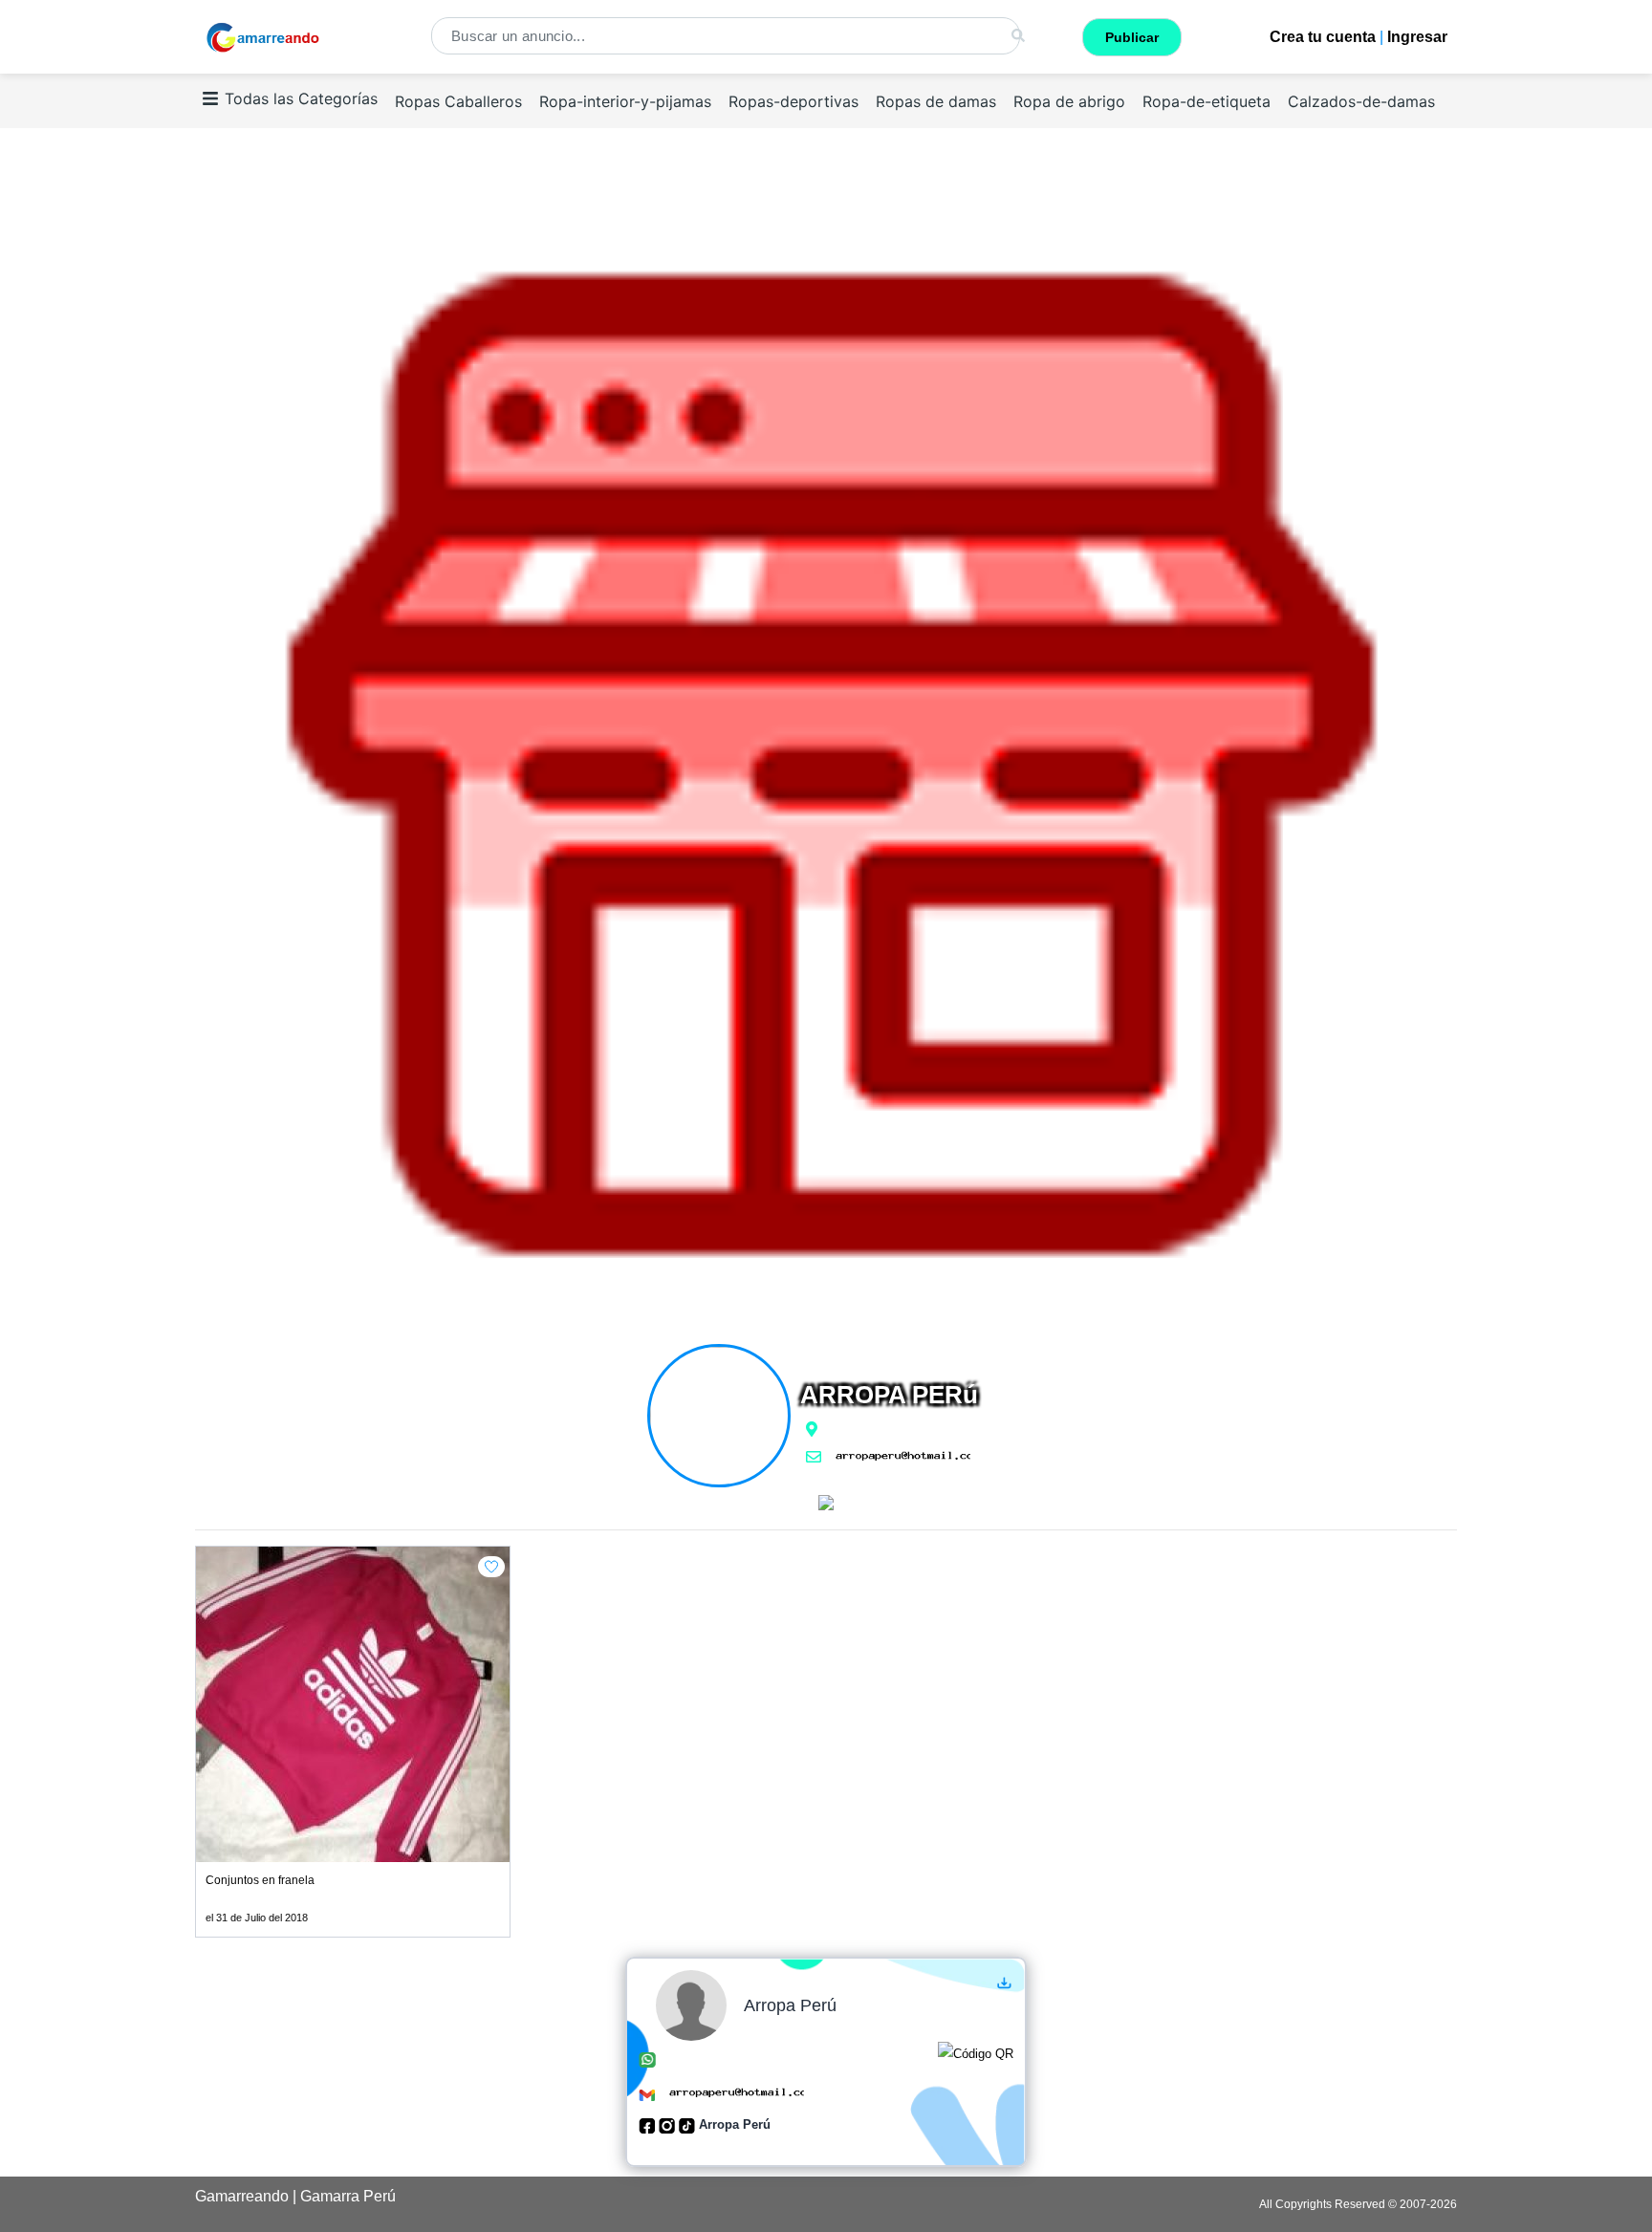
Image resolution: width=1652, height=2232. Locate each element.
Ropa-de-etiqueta (1206, 101)
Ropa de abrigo (1069, 101)
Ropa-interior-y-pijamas (625, 101)
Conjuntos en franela (260, 1880)
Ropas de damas (936, 101)
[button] (491, 1567)
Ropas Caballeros (458, 101)
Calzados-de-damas (1361, 101)
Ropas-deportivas (793, 101)
